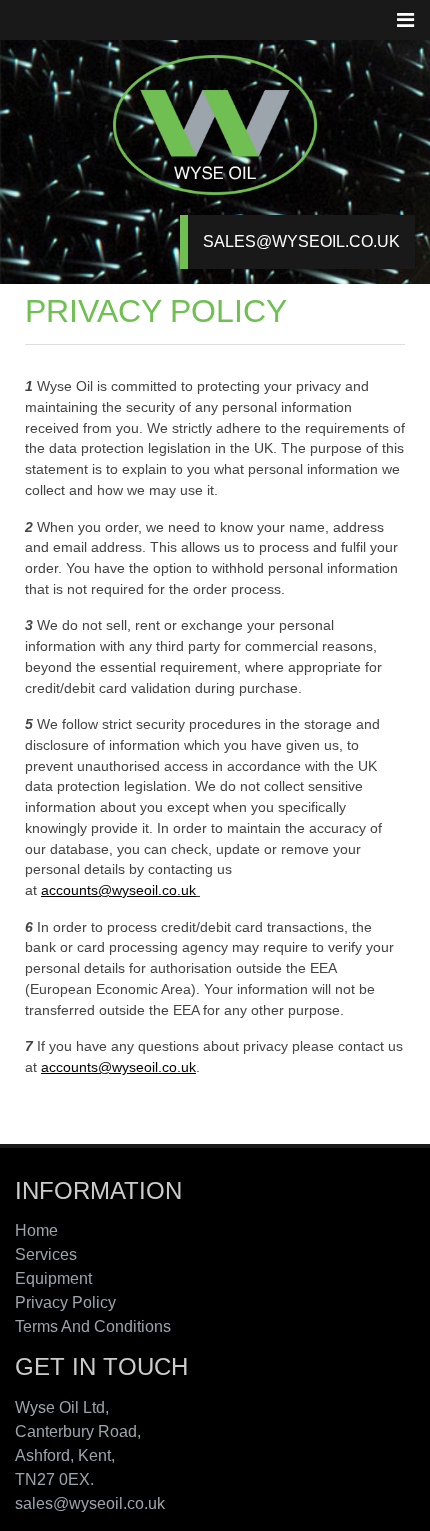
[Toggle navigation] (405, 20)
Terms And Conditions (93, 1326)
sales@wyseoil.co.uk (301, 241)
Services (46, 1254)
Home (36, 1230)
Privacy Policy (65, 1302)
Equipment (53, 1278)
